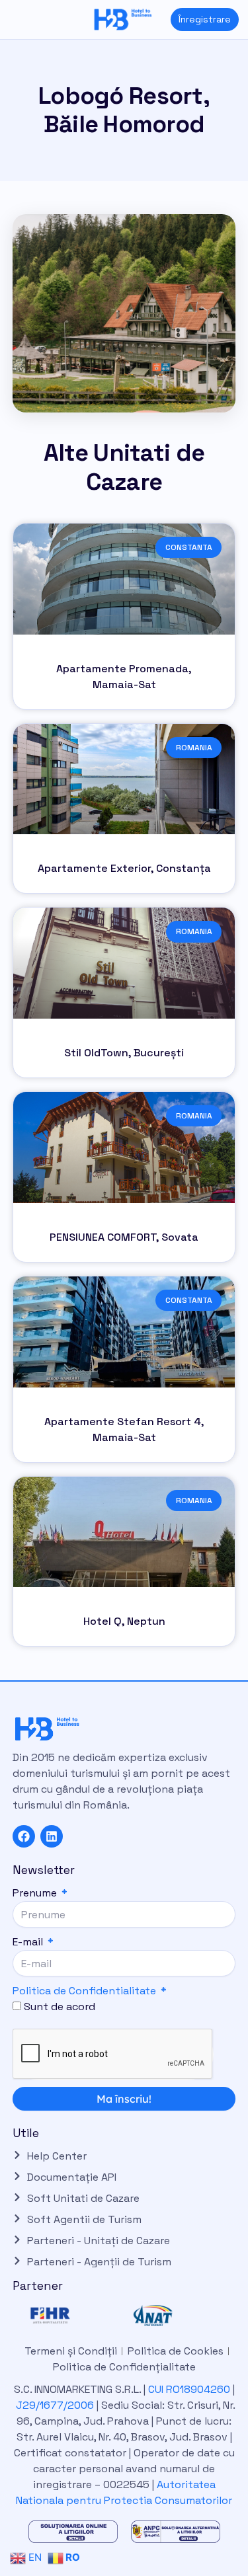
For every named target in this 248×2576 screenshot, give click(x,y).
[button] (10, 20)
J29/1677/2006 (56, 2405)
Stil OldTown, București (124, 1053)
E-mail (29, 1942)
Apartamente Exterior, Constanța (124, 868)
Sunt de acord (60, 2007)
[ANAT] (176, 2316)
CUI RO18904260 (189, 2389)
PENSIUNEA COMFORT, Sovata (124, 1237)
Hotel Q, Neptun (124, 1621)
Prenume (36, 1893)
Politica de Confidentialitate (84, 1991)
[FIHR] (73, 2316)
